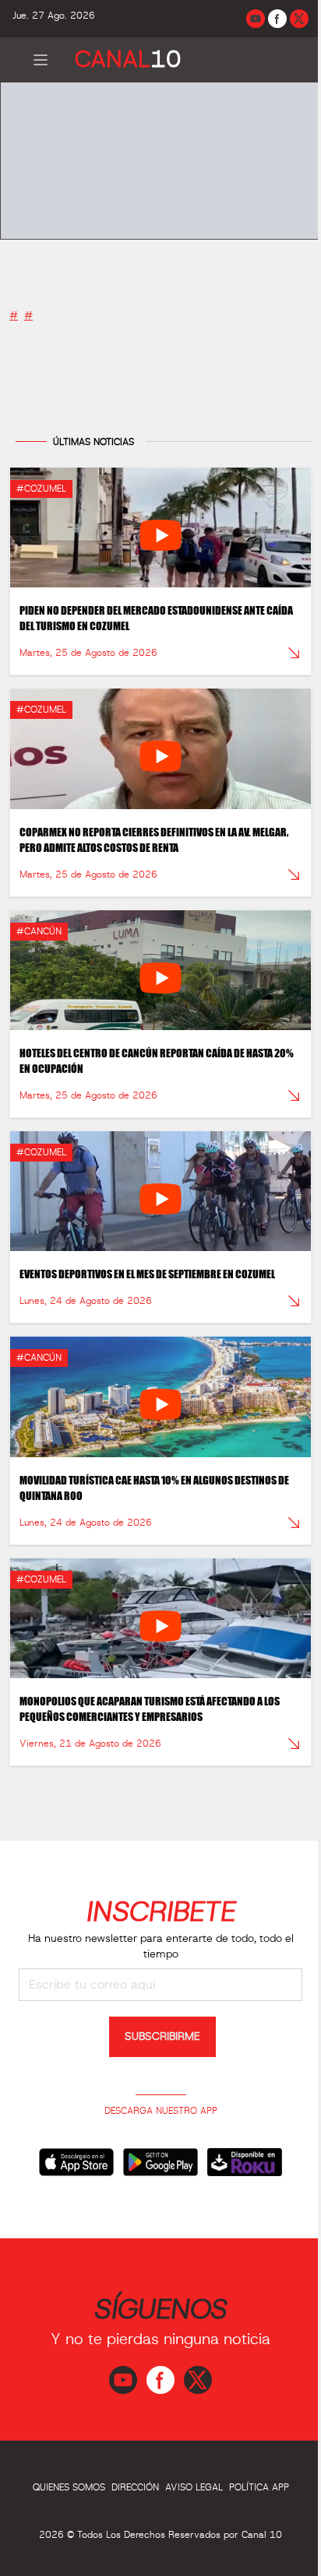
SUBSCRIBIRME (162, 2037)
